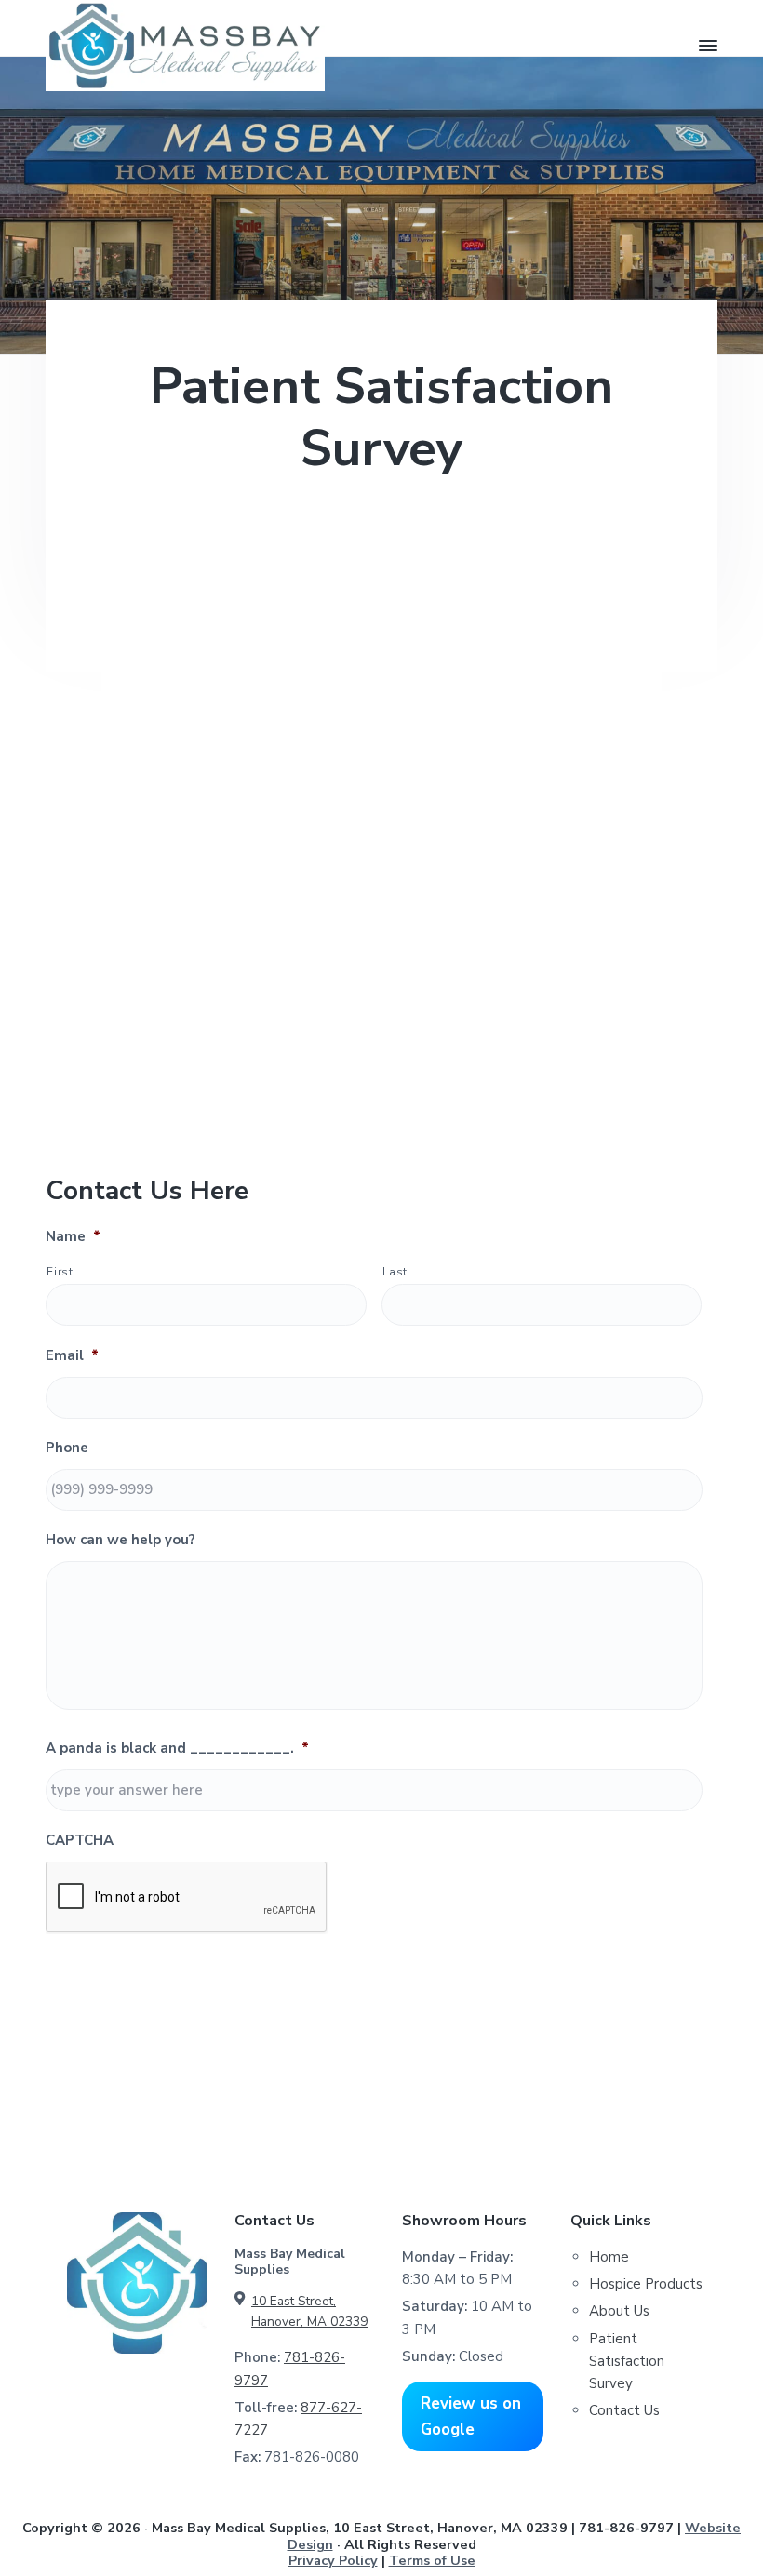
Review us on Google (471, 2416)
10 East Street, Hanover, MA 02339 (309, 2311)
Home (609, 2257)
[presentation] (187, 1898)
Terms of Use (432, 2560)
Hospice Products (646, 2284)
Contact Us (624, 2410)
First (60, 1272)
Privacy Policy (333, 2560)
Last (395, 1272)
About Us (619, 2311)
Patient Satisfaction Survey (627, 2362)
